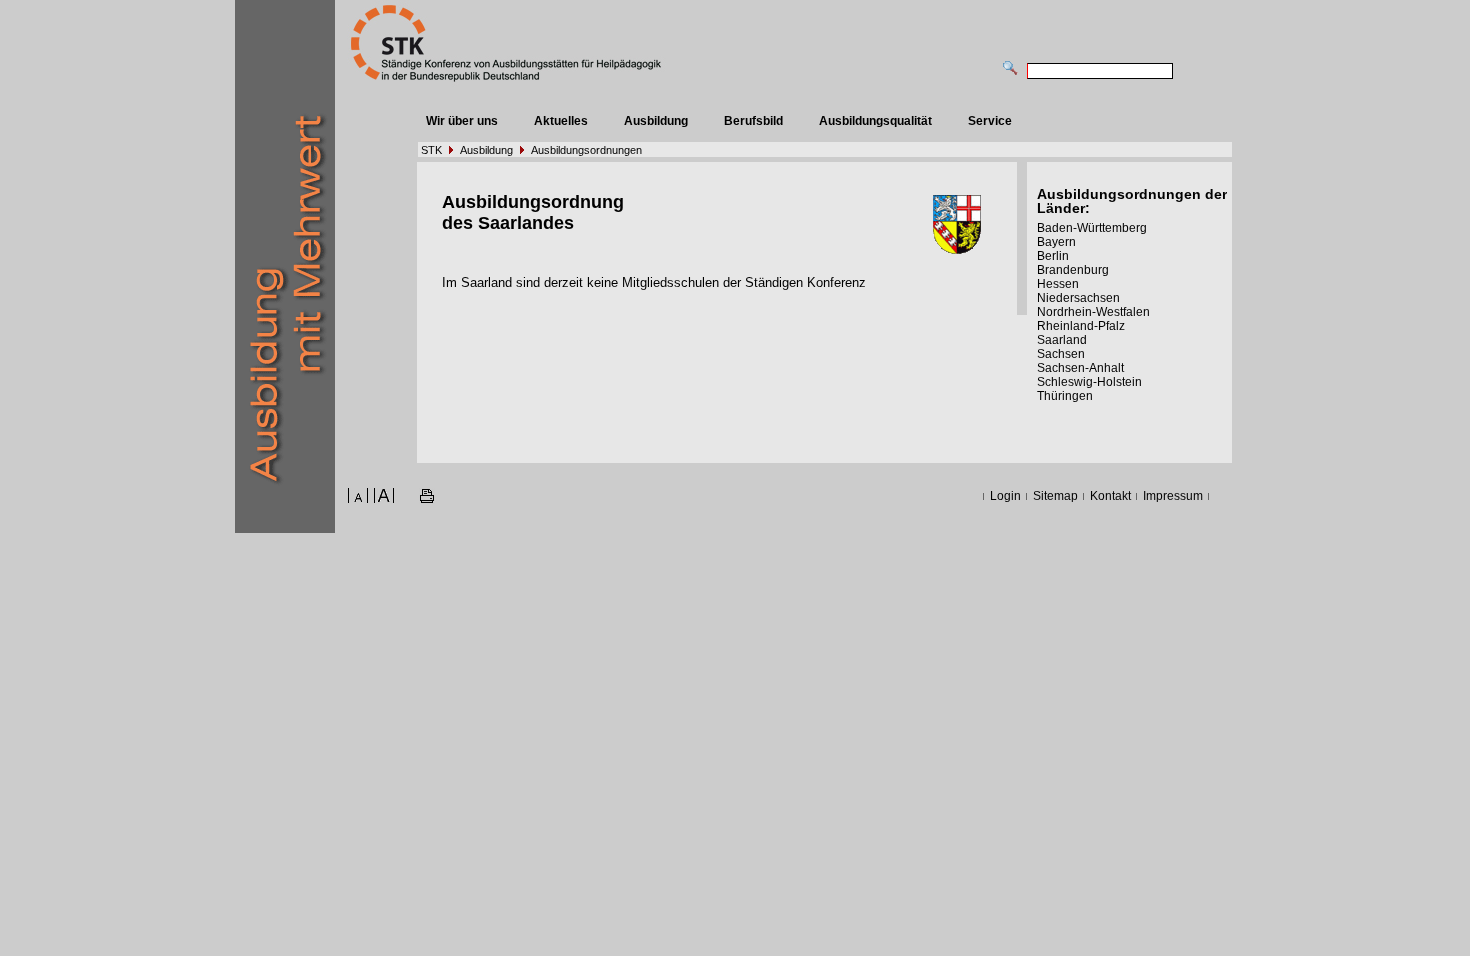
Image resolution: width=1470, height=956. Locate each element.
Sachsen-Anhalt (1080, 368)
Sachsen (1061, 354)
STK (431, 150)
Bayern (1056, 242)
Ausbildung (656, 121)
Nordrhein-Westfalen (1093, 312)
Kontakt (1110, 496)
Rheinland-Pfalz (1081, 326)
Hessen (1058, 284)
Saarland (1062, 340)
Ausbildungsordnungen (586, 150)
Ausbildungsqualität (875, 121)
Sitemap (1055, 496)
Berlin (1053, 256)
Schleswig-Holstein (1089, 382)
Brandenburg (1073, 270)
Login (1005, 496)
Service (990, 121)
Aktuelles (561, 121)
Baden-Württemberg (1092, 228)
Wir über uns (462, 121)
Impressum (1173, 496)
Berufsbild (753, 121)
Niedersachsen (1078, 298)
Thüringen (1065, 396)
